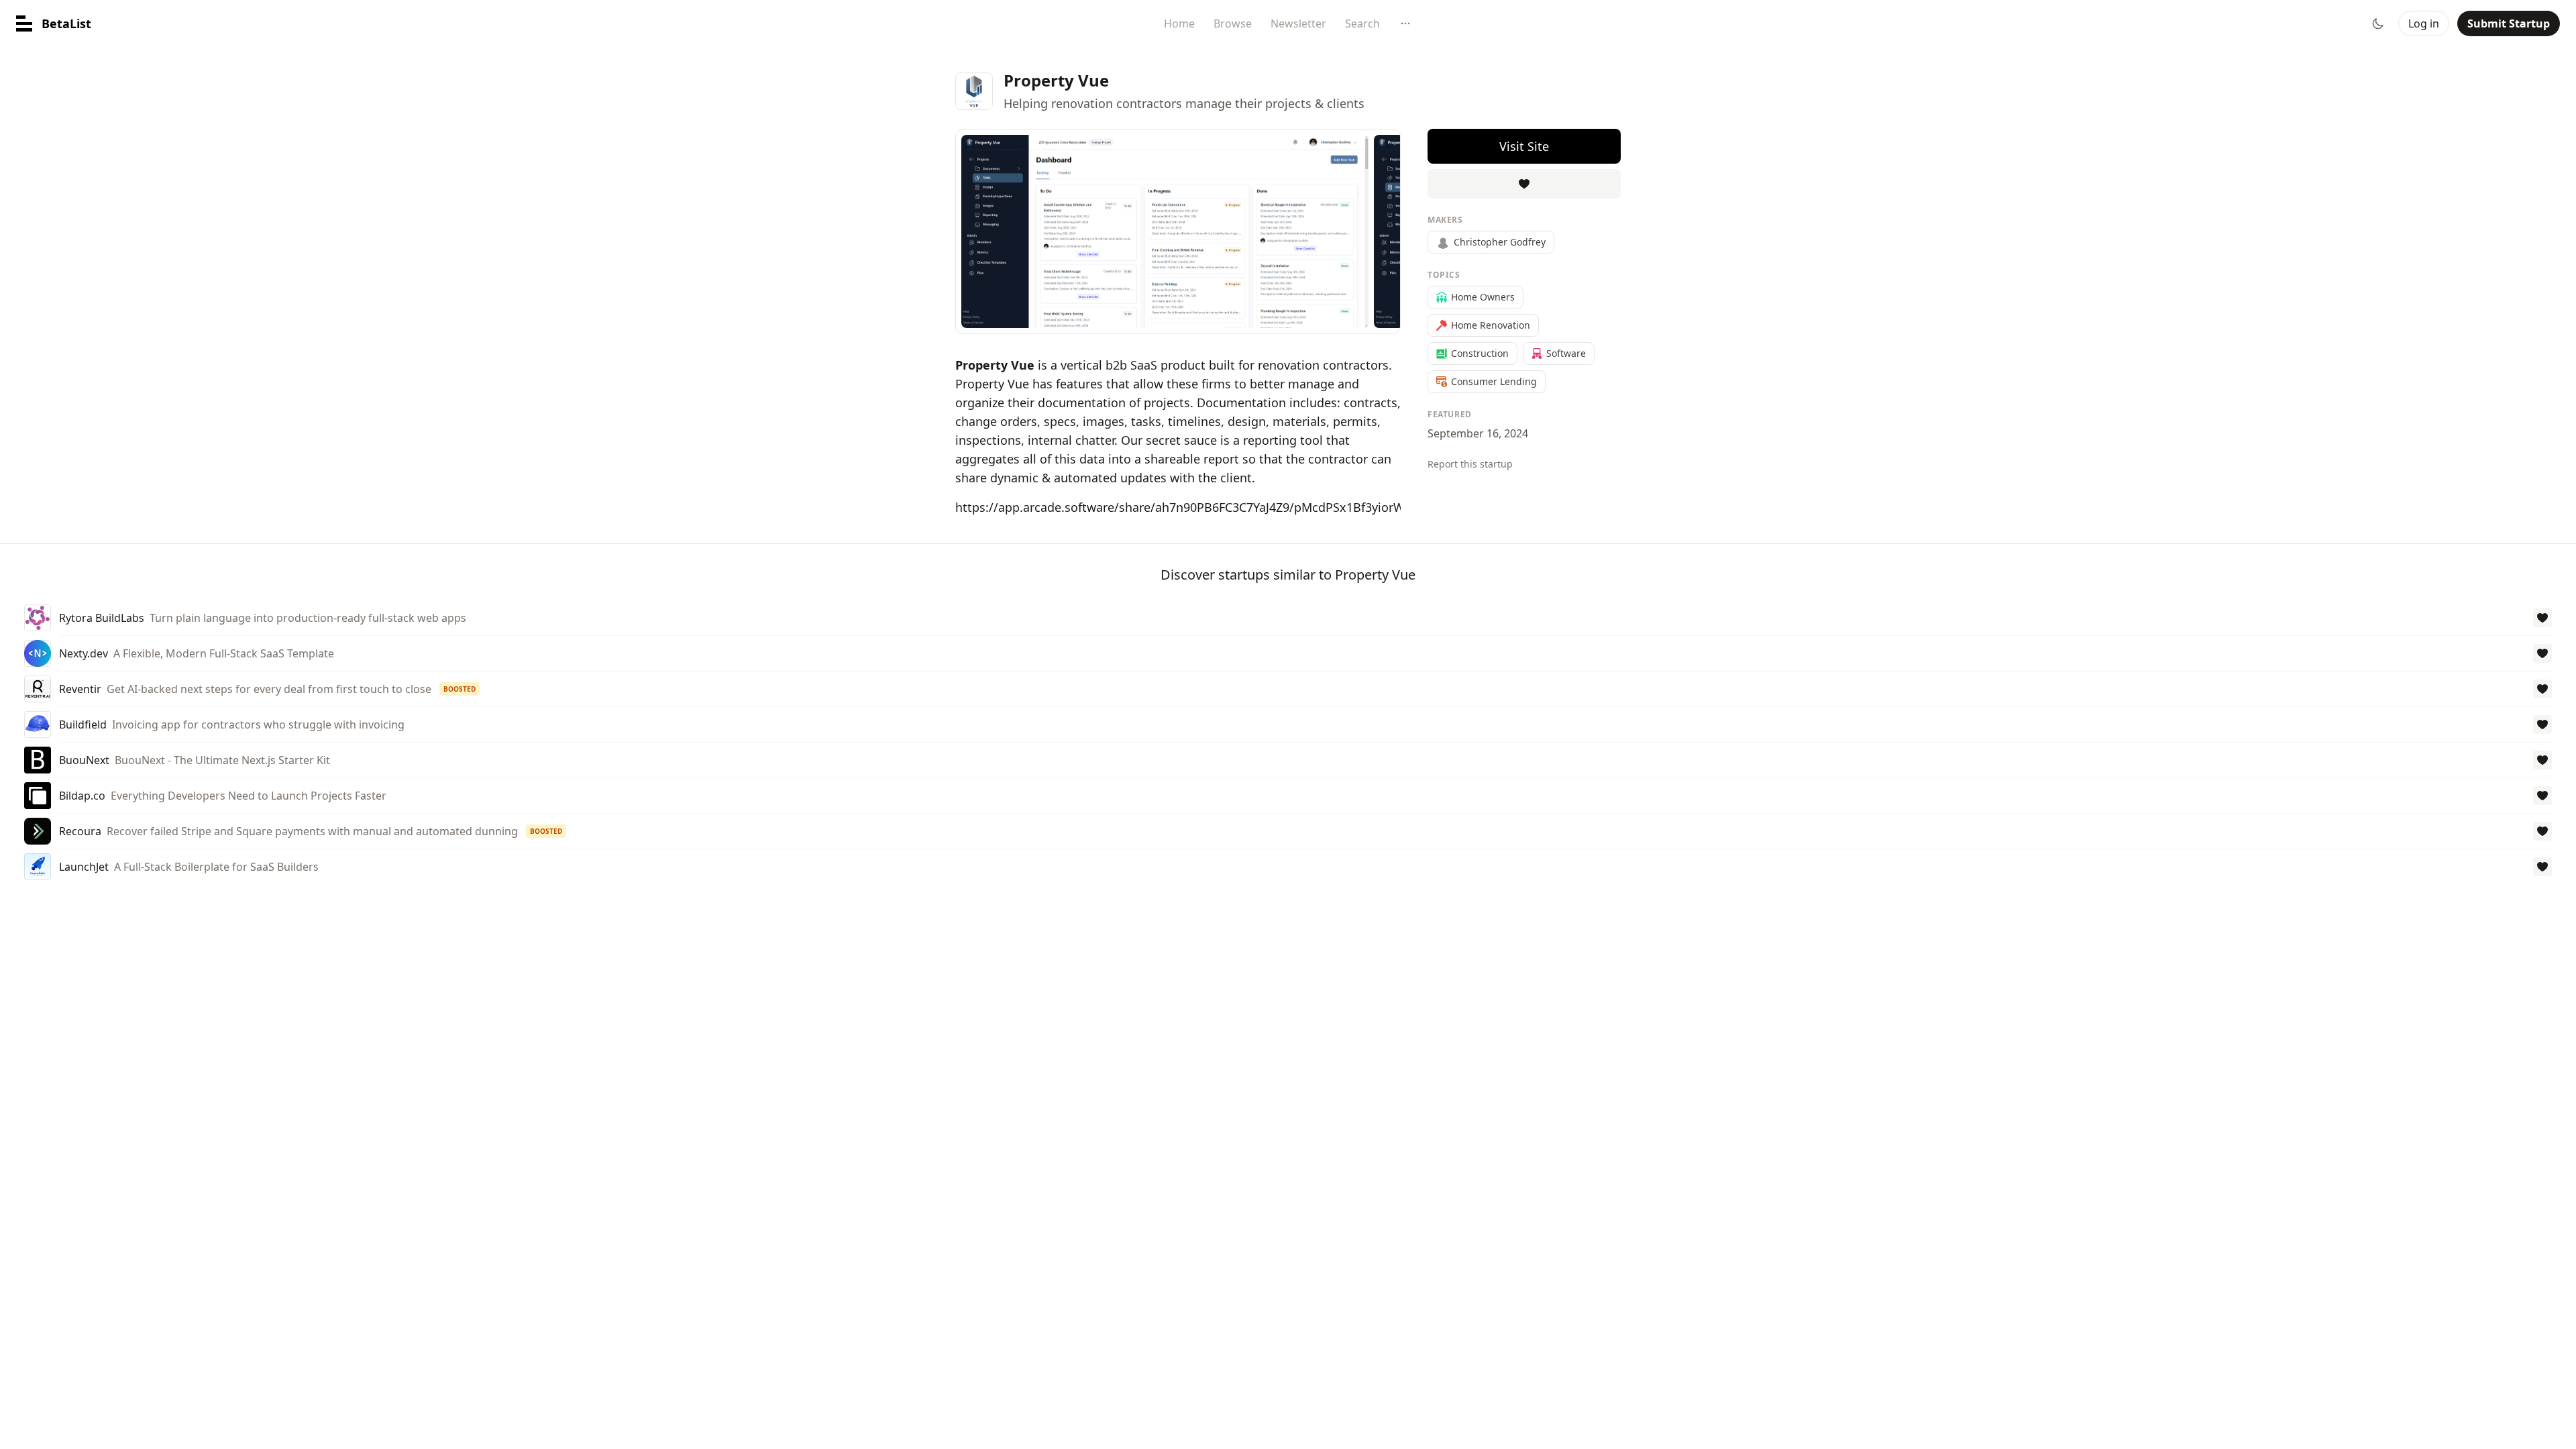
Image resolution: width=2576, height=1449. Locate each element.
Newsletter (1298, 23)
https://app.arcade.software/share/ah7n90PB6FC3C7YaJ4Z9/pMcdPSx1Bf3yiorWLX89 (1193, 507)
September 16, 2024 (1478, 433)
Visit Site (1524, 146)
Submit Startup (2509, 23)
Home (1179, 23)
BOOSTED (460, 689)
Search (1362, 23)
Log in (2424, 23)
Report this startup (1470, 464)
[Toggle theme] (2378, 23)
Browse (1233, 23)
